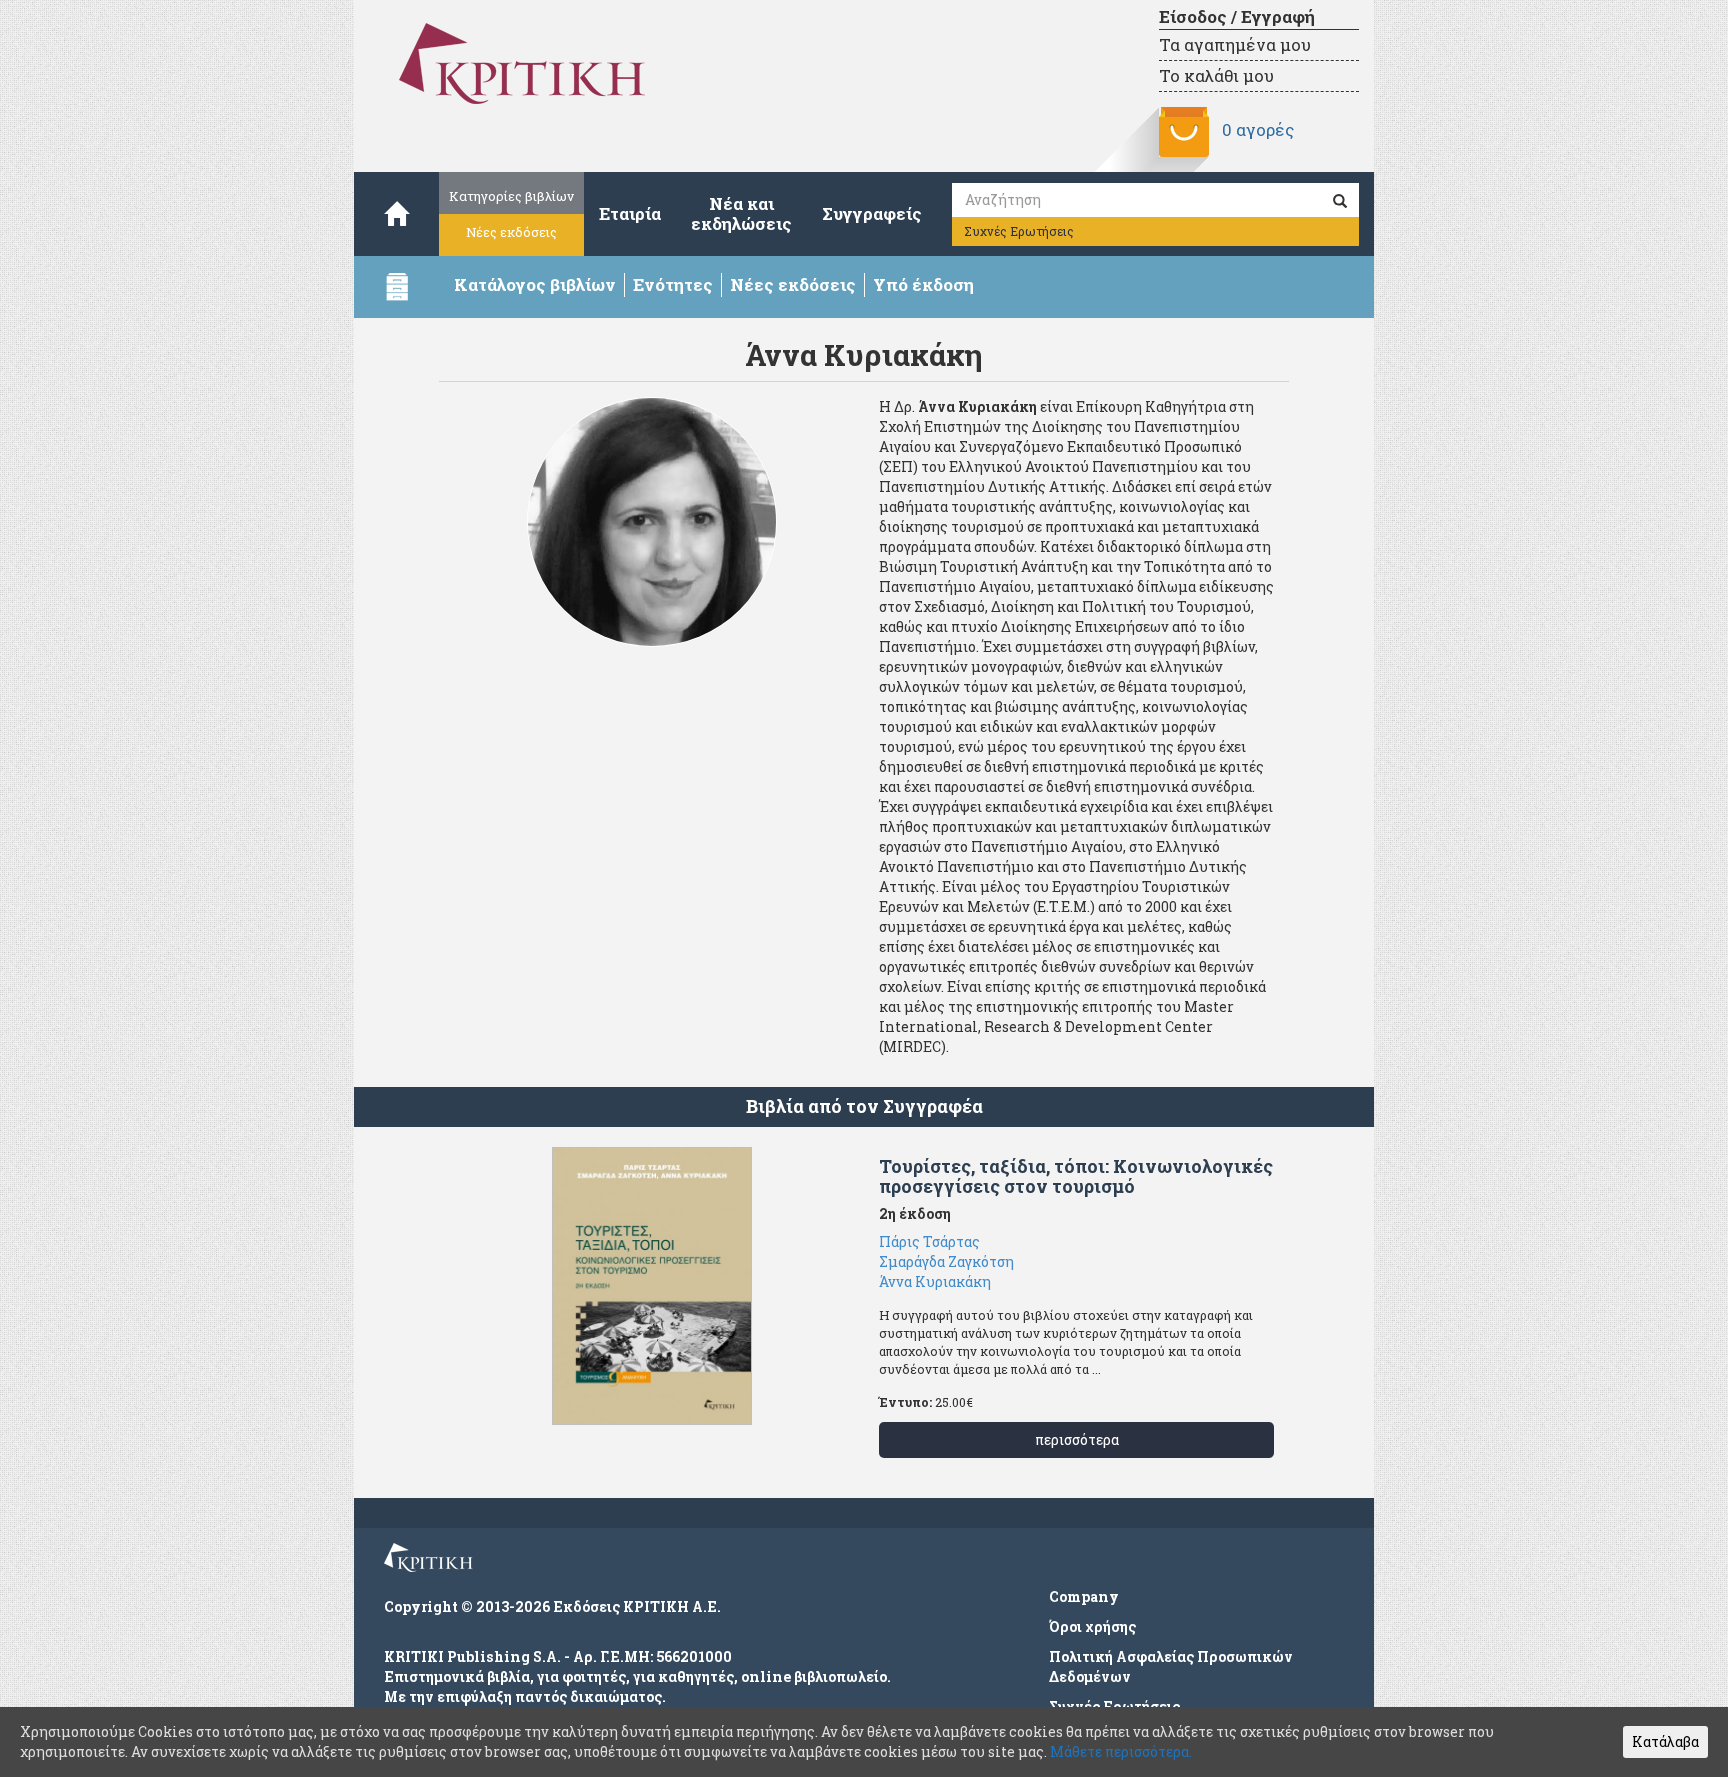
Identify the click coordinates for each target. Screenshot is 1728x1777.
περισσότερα (1077, 1439)
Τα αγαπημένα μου (1235, 44)
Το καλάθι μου (1216, 75)
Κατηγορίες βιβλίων (511, 196)
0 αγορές (1258, 129)
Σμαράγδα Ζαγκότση (946, 1261)
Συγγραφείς (872, 213)
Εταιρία (630, 213)
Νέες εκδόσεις (511, 232)
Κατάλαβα (1665, 1741)
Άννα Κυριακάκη (935, 1281)
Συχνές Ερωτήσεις (1019, 231)
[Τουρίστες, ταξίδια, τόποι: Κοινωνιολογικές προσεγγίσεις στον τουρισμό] (651, 1286)
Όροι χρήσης (1092, 1626)
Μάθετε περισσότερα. (1121, 1751)
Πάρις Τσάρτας (929, 1241)
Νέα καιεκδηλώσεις (741, 213)
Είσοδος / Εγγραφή (1237, 16)
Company (1084, 1596)
